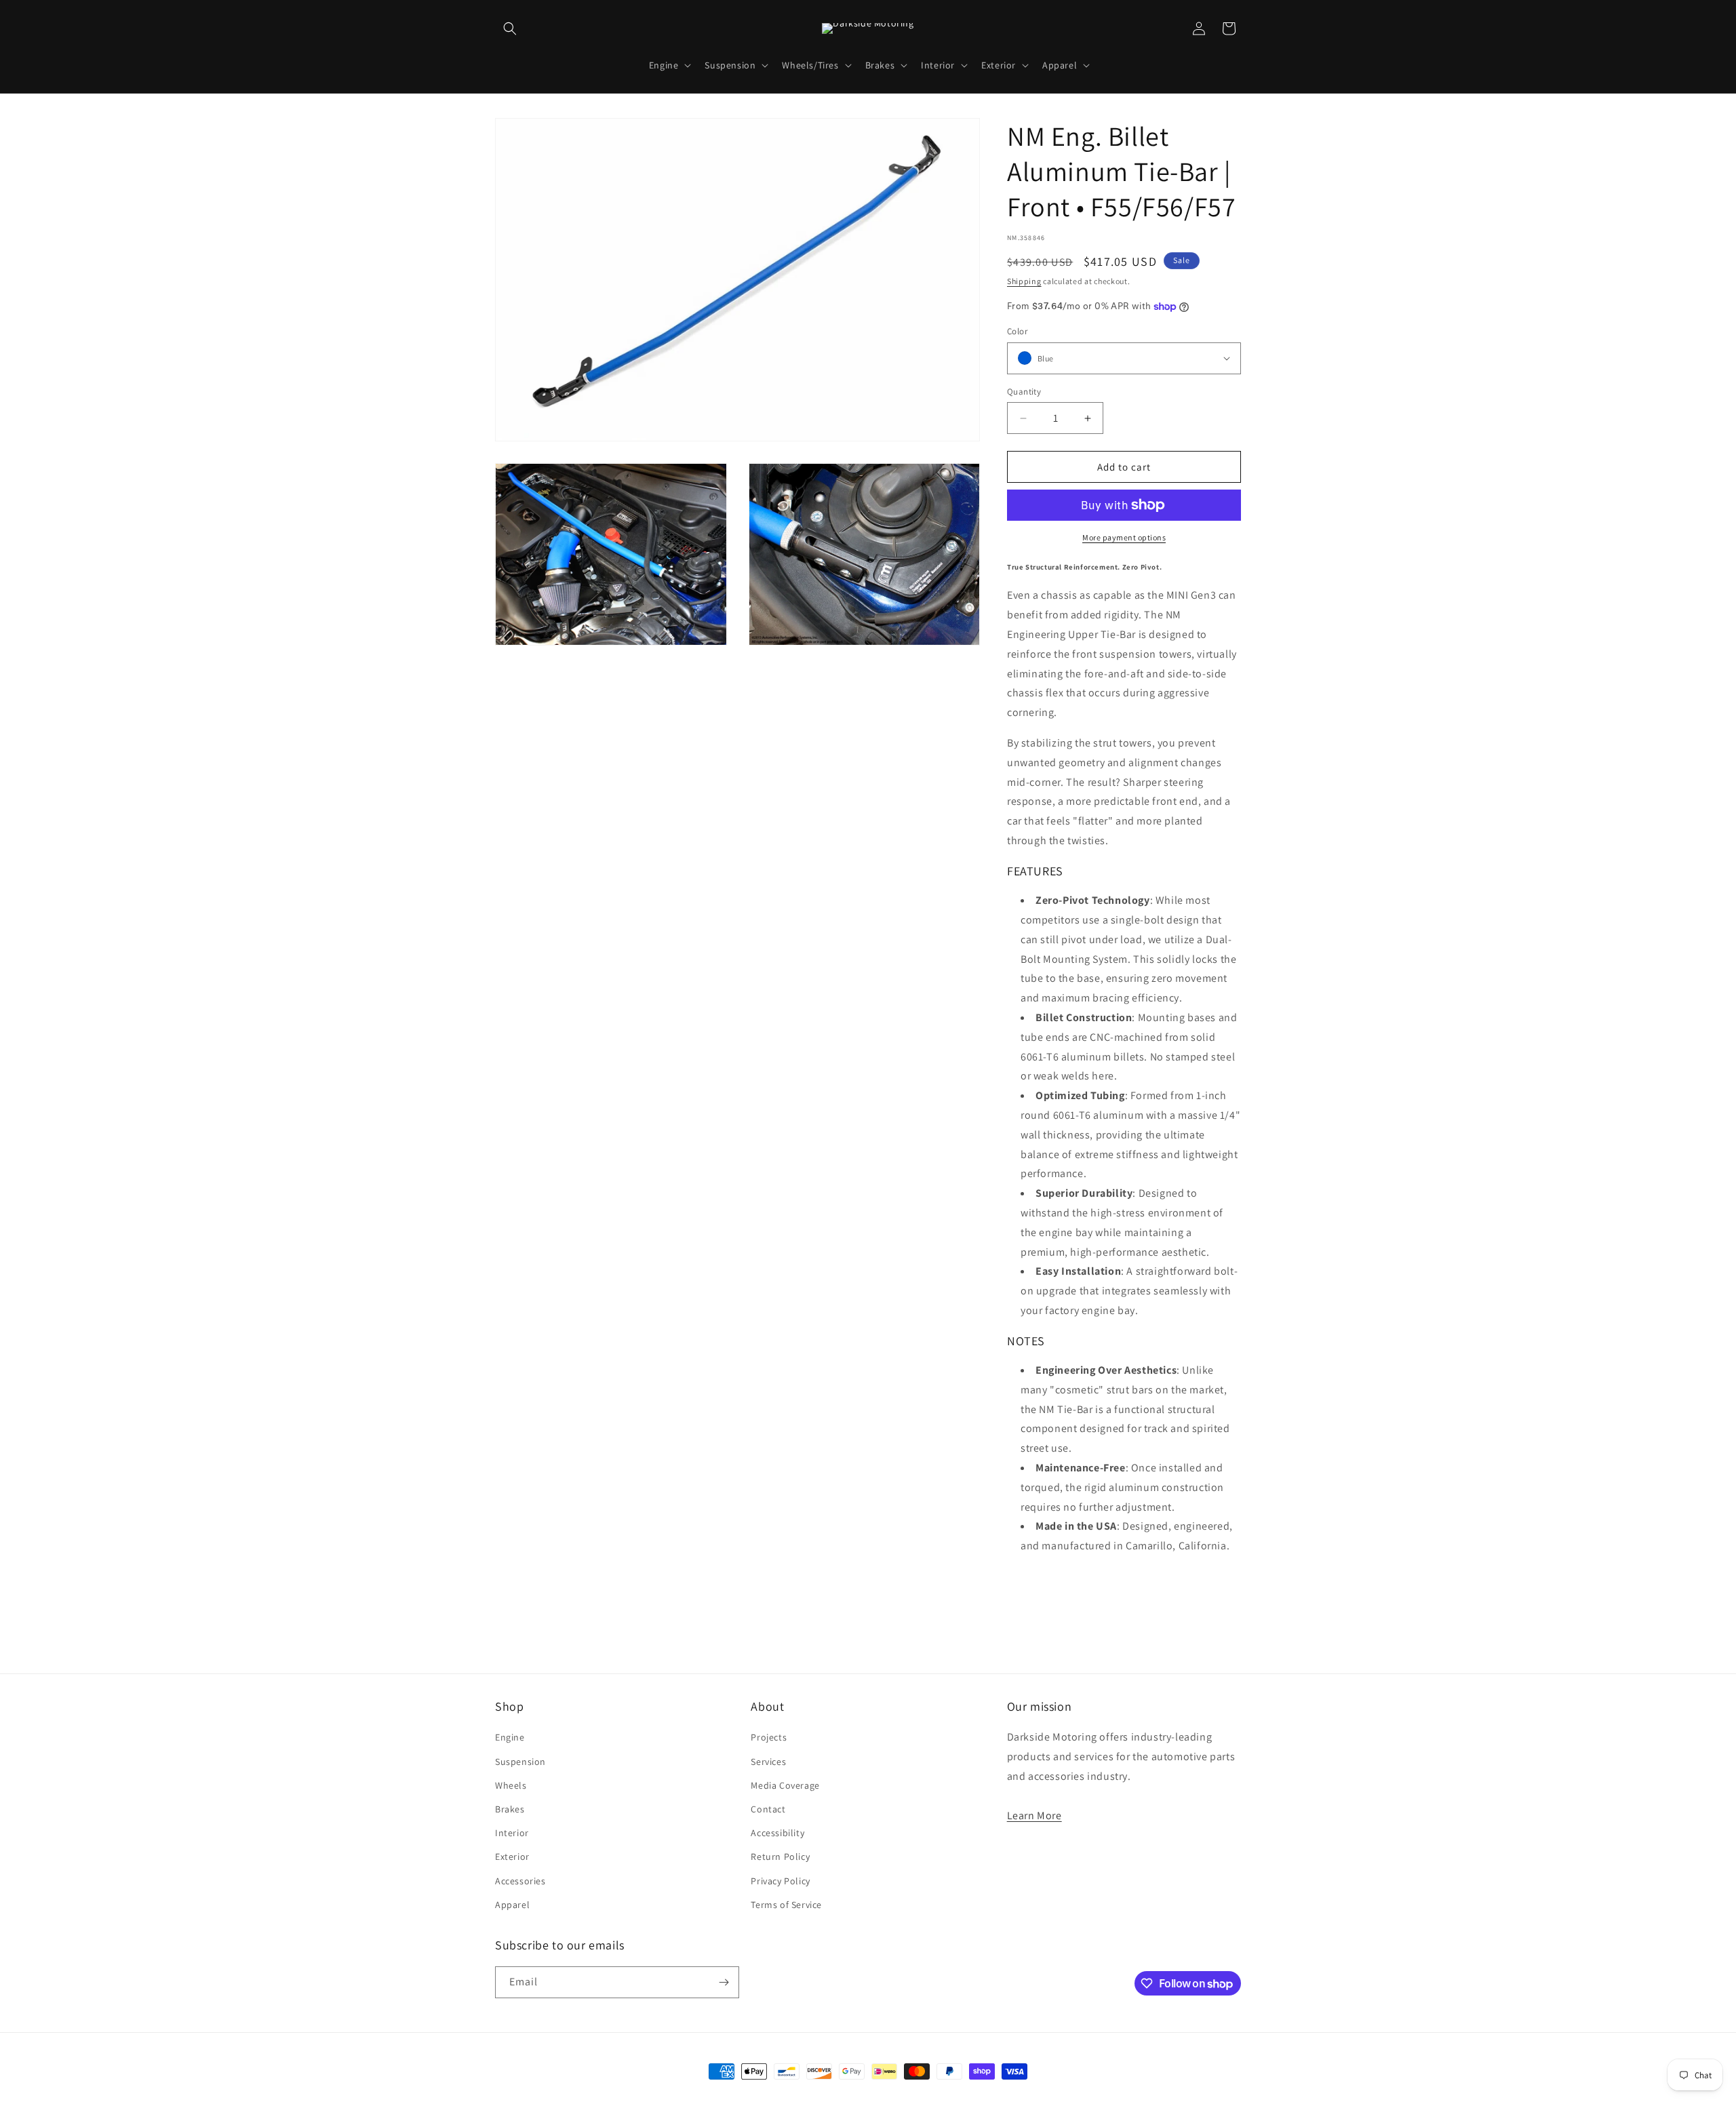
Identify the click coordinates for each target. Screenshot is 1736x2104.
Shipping (1024, 281)
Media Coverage (785, 1785)
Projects (769, 1737)
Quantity (1024, 392)
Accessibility (777, 1833)
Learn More (1034, 1815)
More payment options (1124, 537)
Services (768, 1762)
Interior (512, 1833)
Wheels (511, 1785)
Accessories (520, 1881)
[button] (510, 28)
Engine (510, 1737)
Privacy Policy (780, 1881)
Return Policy (780, 1857)
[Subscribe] (724, 1982)
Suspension (520, 1762)
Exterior (512, 1857)
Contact (768, 1809)
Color (1017, 331)
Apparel (512, 1905)
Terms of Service (786, 1905)
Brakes (510, 1809)
